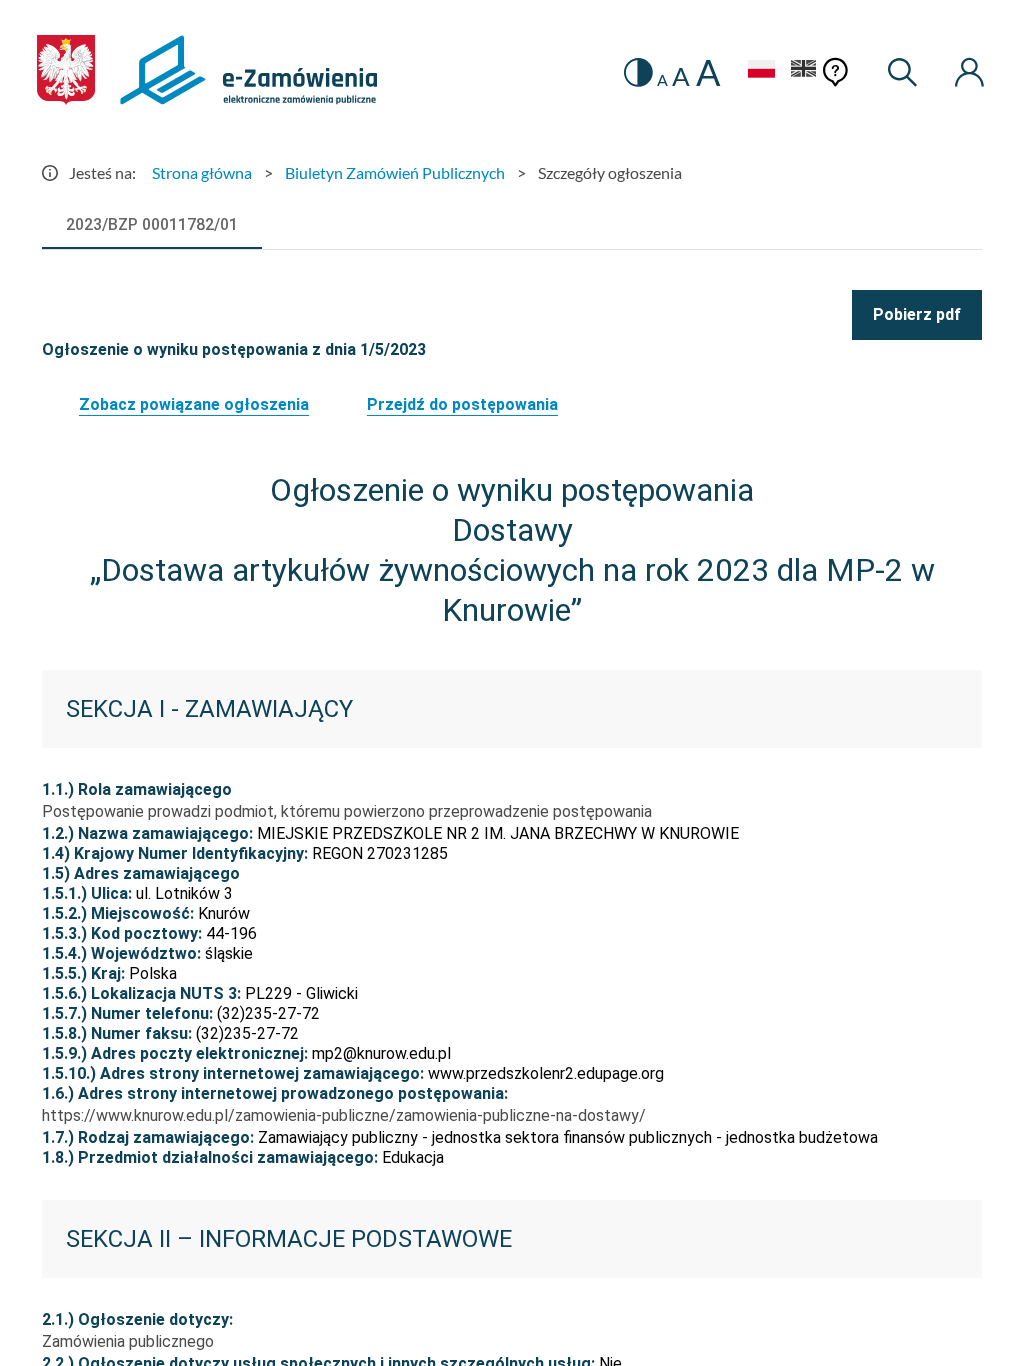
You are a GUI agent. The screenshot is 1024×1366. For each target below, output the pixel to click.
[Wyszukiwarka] (903, 72)
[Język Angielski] (804, 71)
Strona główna (202, 172)
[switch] (638, 72)
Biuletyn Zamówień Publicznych (395, 172)
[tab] (152, 225)
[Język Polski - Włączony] (761, 71)
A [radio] (662, 80)
